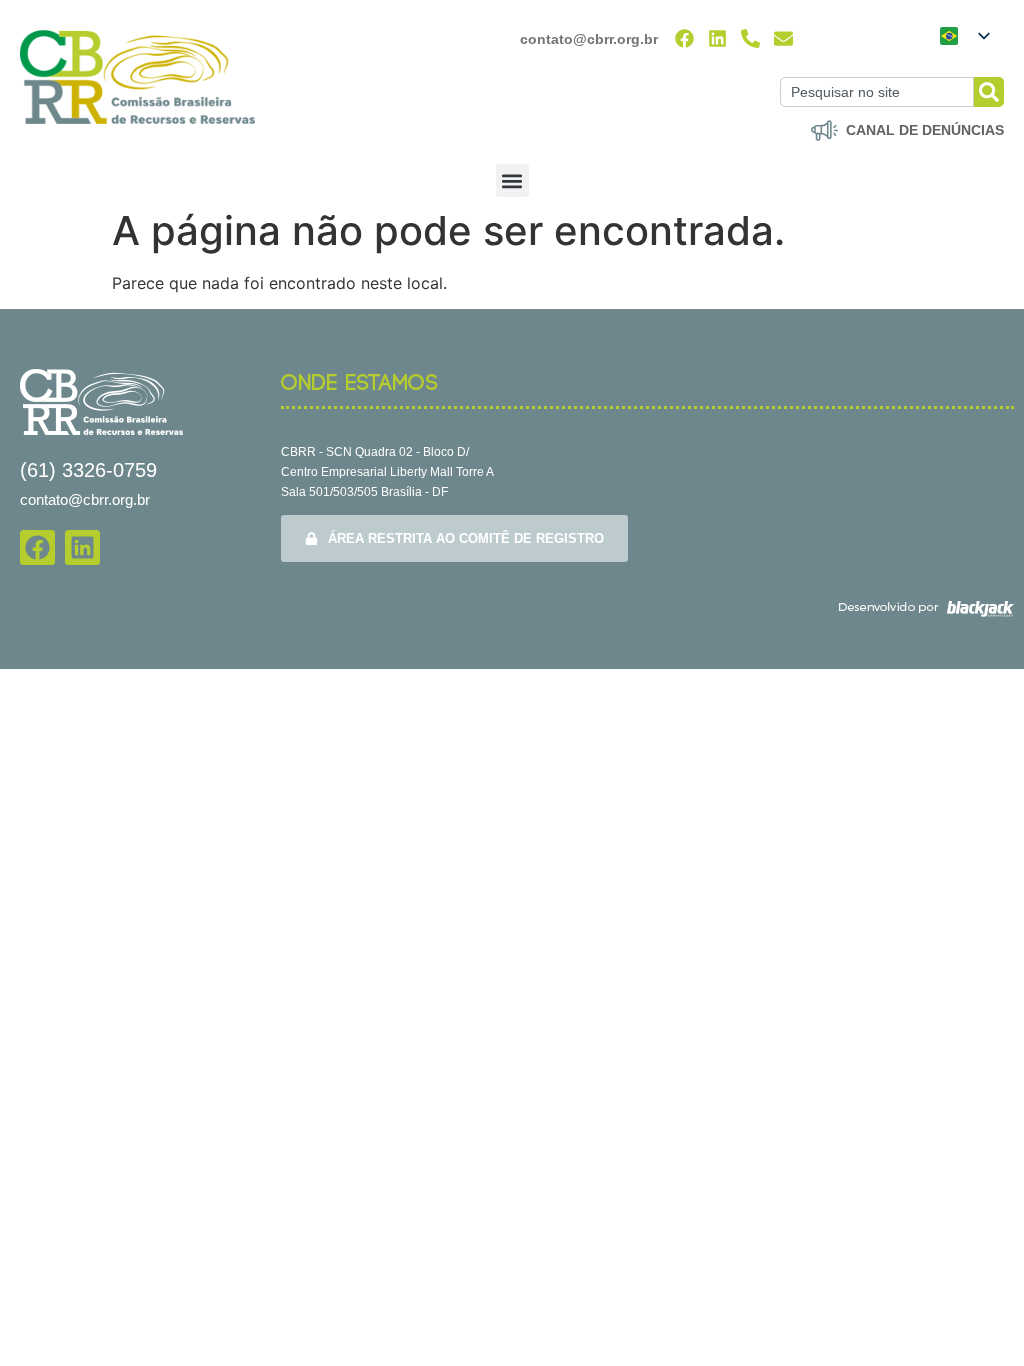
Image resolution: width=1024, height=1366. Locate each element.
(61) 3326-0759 (88, 470)
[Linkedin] (717, 38)
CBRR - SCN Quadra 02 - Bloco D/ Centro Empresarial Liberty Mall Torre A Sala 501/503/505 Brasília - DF (387, 472)
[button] (512, 180)
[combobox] (877, 92)
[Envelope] (783, 38)
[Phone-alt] (750, 38)
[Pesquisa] (989, 92)
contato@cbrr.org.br (589, 39)
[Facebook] (684, 38)
